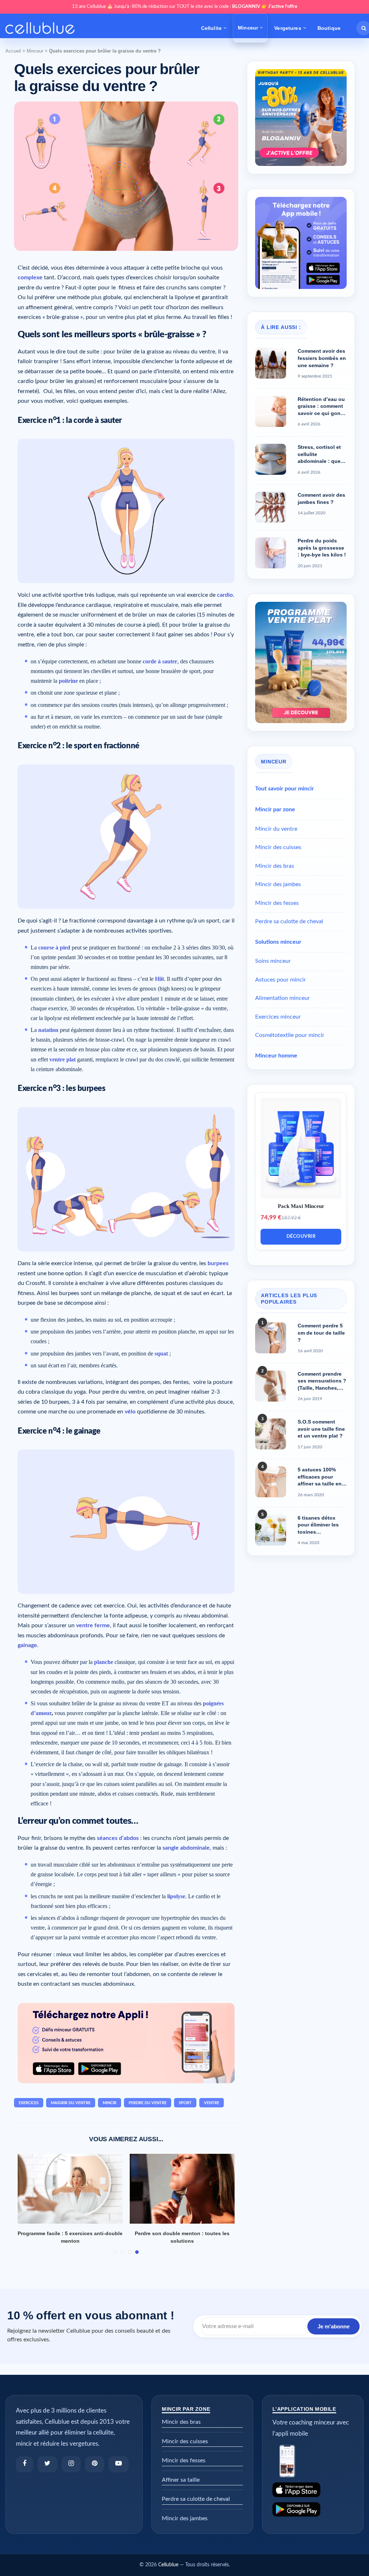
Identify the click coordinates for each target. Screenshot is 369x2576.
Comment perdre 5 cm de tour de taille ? (321, 1333)
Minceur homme (276, 1056)
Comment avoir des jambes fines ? (321, 498)
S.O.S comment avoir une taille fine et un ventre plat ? (321, 1429)
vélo (130, 1412)
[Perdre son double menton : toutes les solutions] (182, 2189)
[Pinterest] (95, 2464)
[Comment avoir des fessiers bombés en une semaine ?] (271, 363)
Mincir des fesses (277, 903)
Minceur (248, 28)
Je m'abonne (334, 2326)
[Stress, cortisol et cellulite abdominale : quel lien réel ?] (271, 459)
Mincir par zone (275, 809)
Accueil (13, 51)
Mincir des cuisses (278, 847)
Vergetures (288, 28)
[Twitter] (47, 2464)
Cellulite (211, 28)
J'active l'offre (283, 7)
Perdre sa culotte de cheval (289, 921)
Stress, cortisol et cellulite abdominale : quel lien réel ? (320, 455)
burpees (218, 1263)
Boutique (329, 28)
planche (104, 1662)
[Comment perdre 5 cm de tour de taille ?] (271, 1338)
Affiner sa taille (181, 2480)
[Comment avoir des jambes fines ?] (271, 507)
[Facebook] (25, 2464)
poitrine (68, 681)
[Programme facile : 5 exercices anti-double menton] (70, 2189)
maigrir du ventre (71, 2103)
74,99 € (271, 1217)
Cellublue (168, 2565)
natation (48, 1030)
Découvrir (301, 1237)
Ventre (212, 2103)
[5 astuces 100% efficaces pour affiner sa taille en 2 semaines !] (271, 1482)
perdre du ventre (148, 2103)
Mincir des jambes (278, 884)
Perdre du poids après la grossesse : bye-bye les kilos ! (322, 548)
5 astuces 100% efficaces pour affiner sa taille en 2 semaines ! (322, 1477)
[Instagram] (71, 2464)
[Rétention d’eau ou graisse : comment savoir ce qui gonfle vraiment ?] (271, 411)
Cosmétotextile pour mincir (290, 1035)
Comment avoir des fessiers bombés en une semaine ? (322, 358)
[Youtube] (119, 2464)
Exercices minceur (278, 1017)
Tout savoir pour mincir (284, 789)
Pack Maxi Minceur (301, 1206)
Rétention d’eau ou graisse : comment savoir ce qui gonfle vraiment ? (322, 407)
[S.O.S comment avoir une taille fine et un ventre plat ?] (271, 1434)
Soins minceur (273, 961)
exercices (29, 2103)
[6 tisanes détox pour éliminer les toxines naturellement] (271, 1530)
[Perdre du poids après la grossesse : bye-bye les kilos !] (271, 553)
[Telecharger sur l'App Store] (313, 2490)
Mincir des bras (275, 866)
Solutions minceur (278, 942)
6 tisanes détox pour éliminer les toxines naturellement (318, 1525)
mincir (110, 2103)
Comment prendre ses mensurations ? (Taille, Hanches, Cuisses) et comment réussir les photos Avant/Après (322, 1381)
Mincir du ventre (276, 829)
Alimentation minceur (283, 998)
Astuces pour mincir (281, 980)
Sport (185, 2103)
